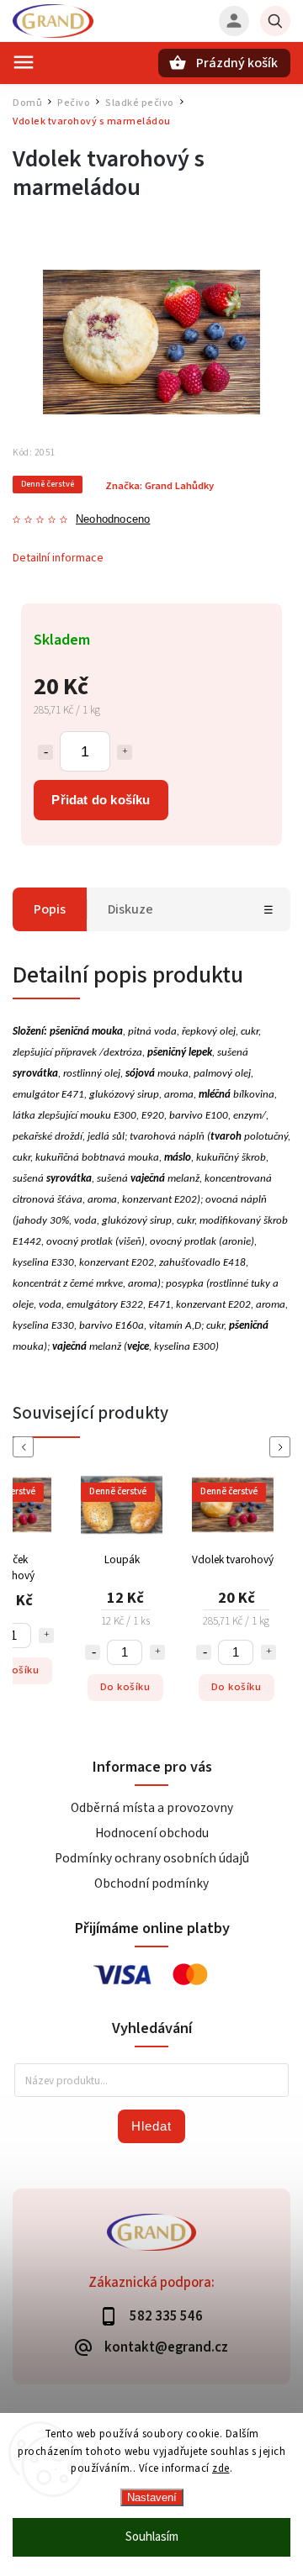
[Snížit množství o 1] (45, 752)
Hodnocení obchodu (152, 1833)
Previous (26, 1447)
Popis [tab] (50, 909)
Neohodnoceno (113, 520)
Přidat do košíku (101, 800)
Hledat (151, 2126)
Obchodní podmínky (151, 1883)
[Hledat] (275, 21)
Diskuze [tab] (130, 909)
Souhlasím (152, 2537)
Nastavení (152, 2497)
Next (283, 1447)
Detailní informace (58, 558)
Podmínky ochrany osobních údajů (152, 1858)
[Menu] (24, 62)
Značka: (159, 486)
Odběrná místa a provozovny (152, 1808)
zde (221, 2468)
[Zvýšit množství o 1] (125, 752)
